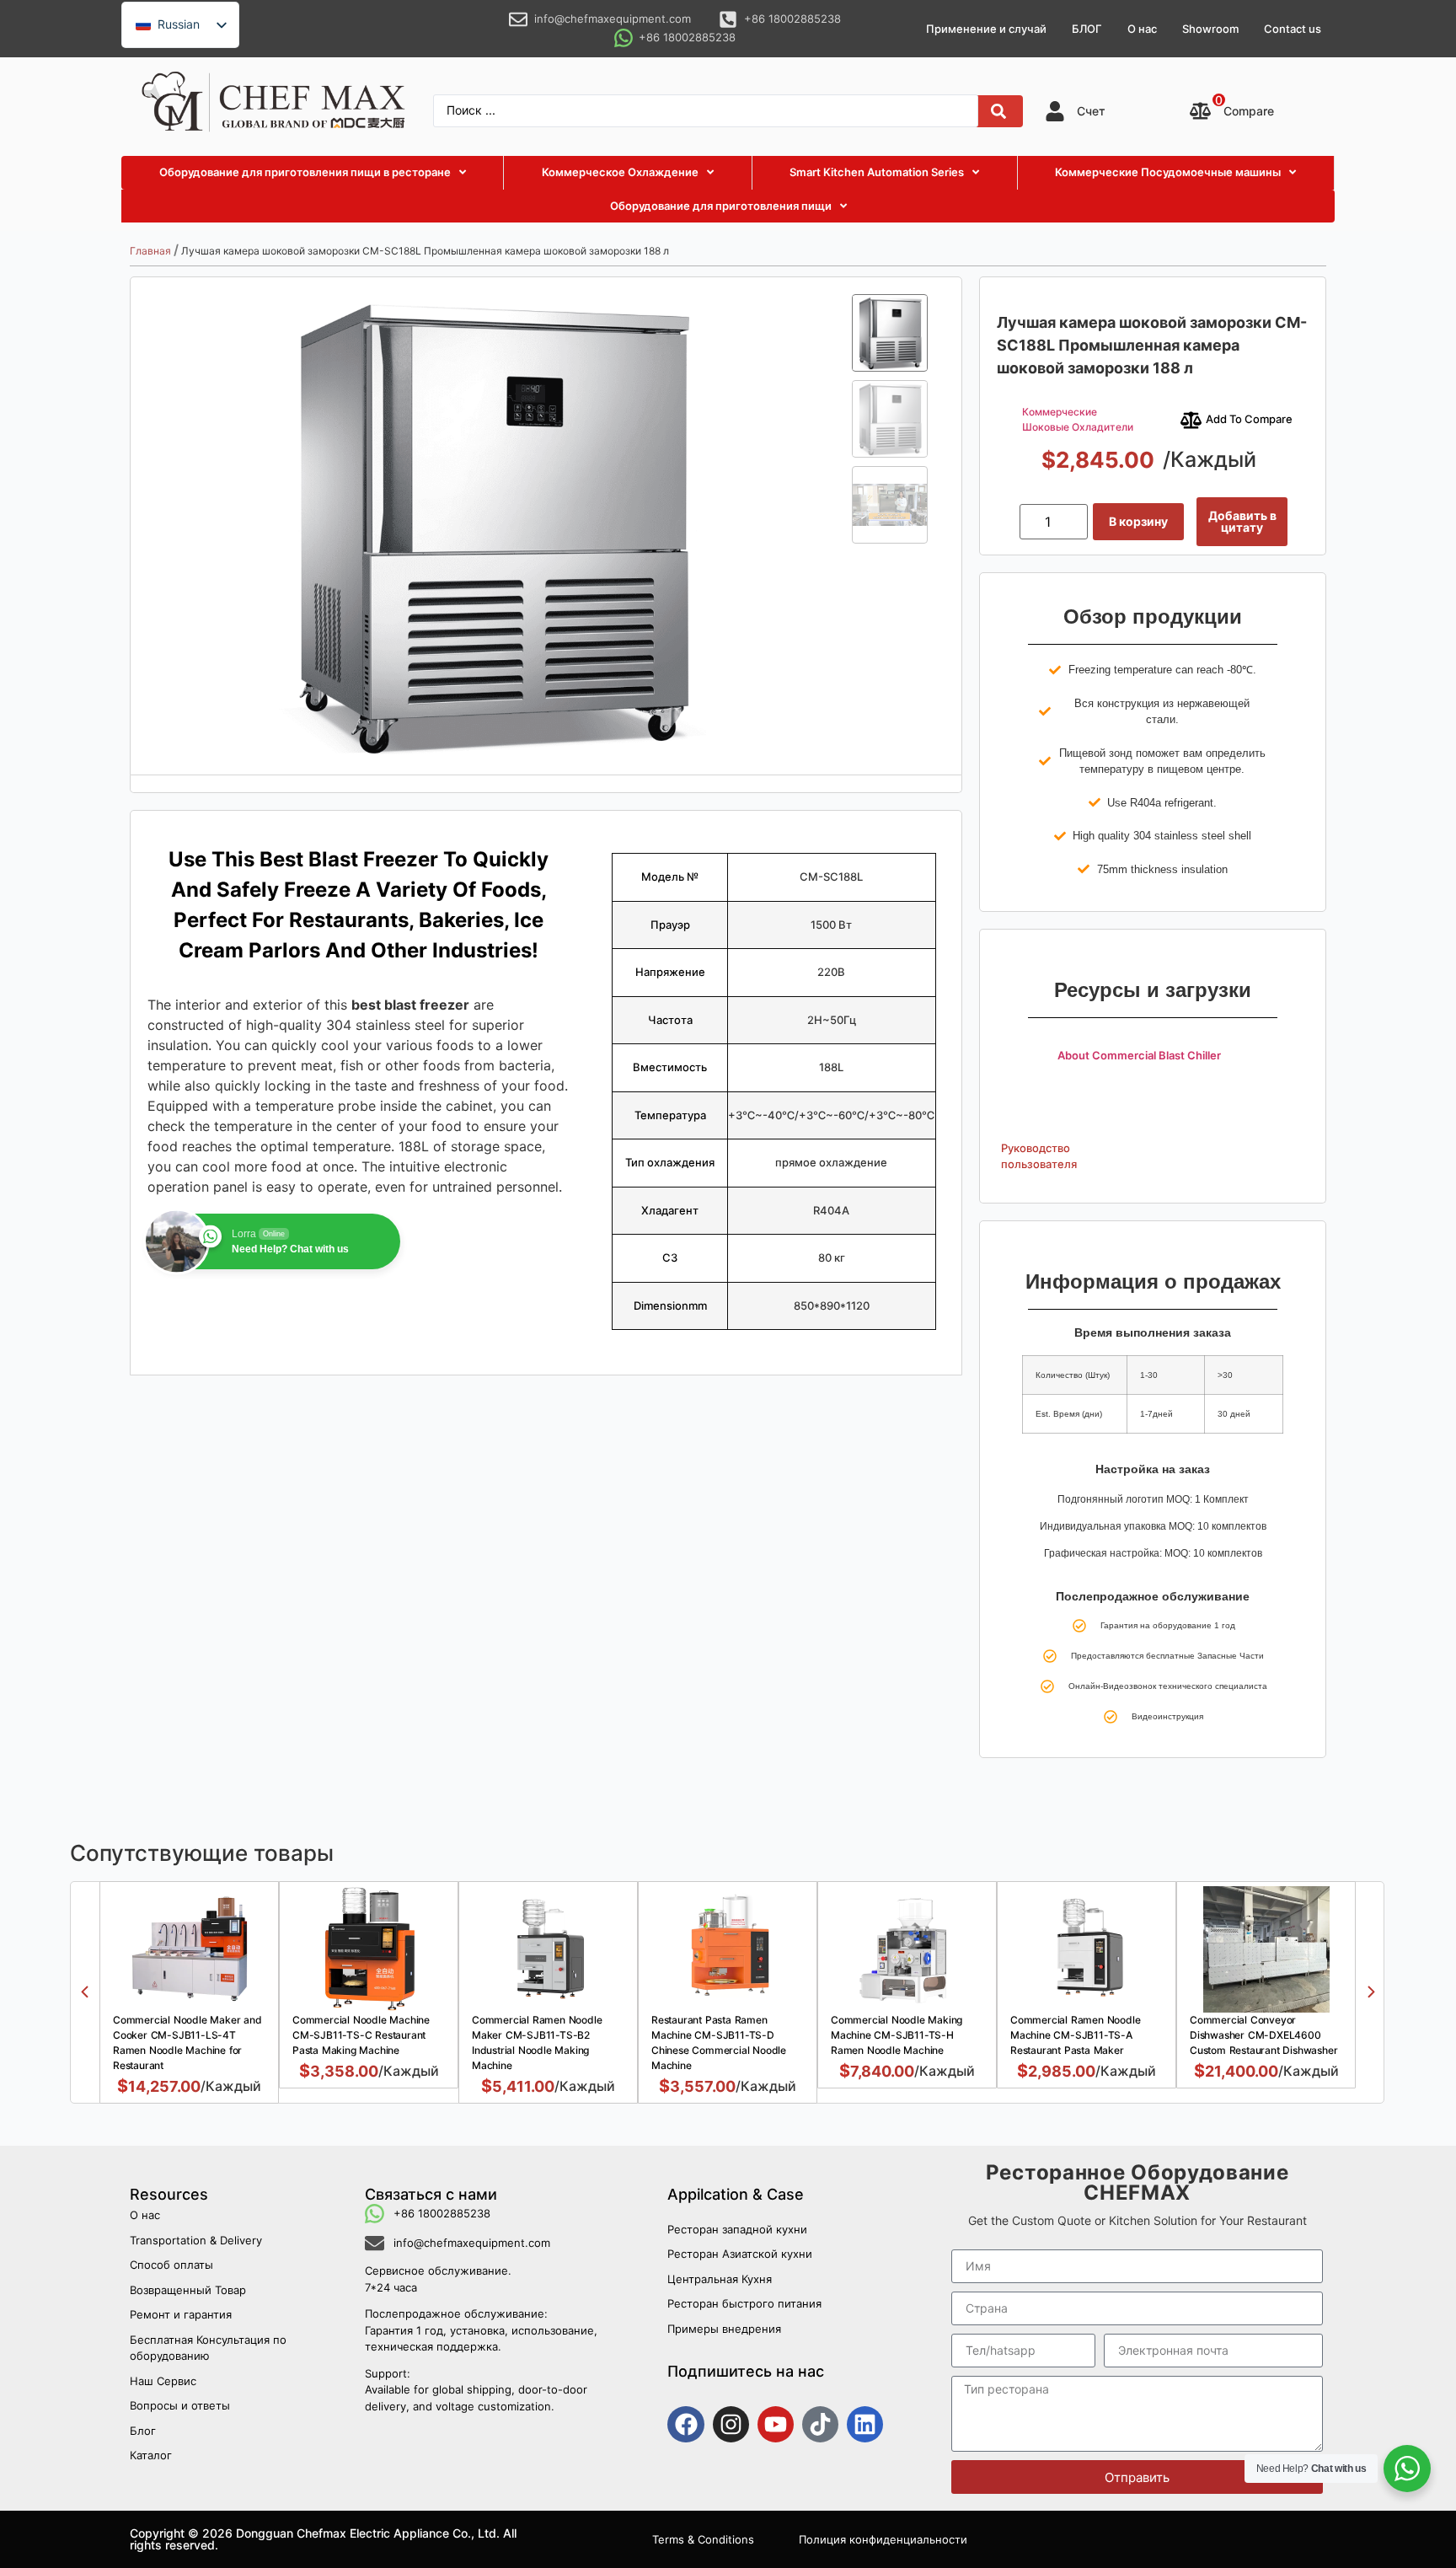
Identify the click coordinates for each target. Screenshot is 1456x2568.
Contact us (1293, 29)
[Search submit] (998, 111)
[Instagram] (731, 2424)
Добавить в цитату (1242, 521)
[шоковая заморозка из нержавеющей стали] (491, 526)
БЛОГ (1087, 29)
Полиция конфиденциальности (883, 2539)
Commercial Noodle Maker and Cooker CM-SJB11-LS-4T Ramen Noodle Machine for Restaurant (187, 2043)
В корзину (1138, 521)
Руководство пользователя (1039, 1156)
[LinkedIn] (865, 2424)
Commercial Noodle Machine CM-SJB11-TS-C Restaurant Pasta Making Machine (361, 2035)
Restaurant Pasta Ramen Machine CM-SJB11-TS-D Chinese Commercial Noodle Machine (719, 2043)
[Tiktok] (820, 2424)
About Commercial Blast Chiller (1139, 1055)
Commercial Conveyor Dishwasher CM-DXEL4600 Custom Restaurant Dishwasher (1263, 2035)
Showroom (1210, 29)
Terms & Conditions (703, 2539)
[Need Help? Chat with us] (1407, 2469)
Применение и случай (986, 29)
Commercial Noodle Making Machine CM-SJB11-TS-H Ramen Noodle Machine (897, 2035)
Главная (150, 251)
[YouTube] (776, 2424)
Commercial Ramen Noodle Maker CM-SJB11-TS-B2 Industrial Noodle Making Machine (537, 2043)
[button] (85, 1992)
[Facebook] (685, 2424)
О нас (1142, 29)
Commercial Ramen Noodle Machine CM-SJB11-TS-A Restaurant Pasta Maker (1075, 2035)
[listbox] (180, 25)
